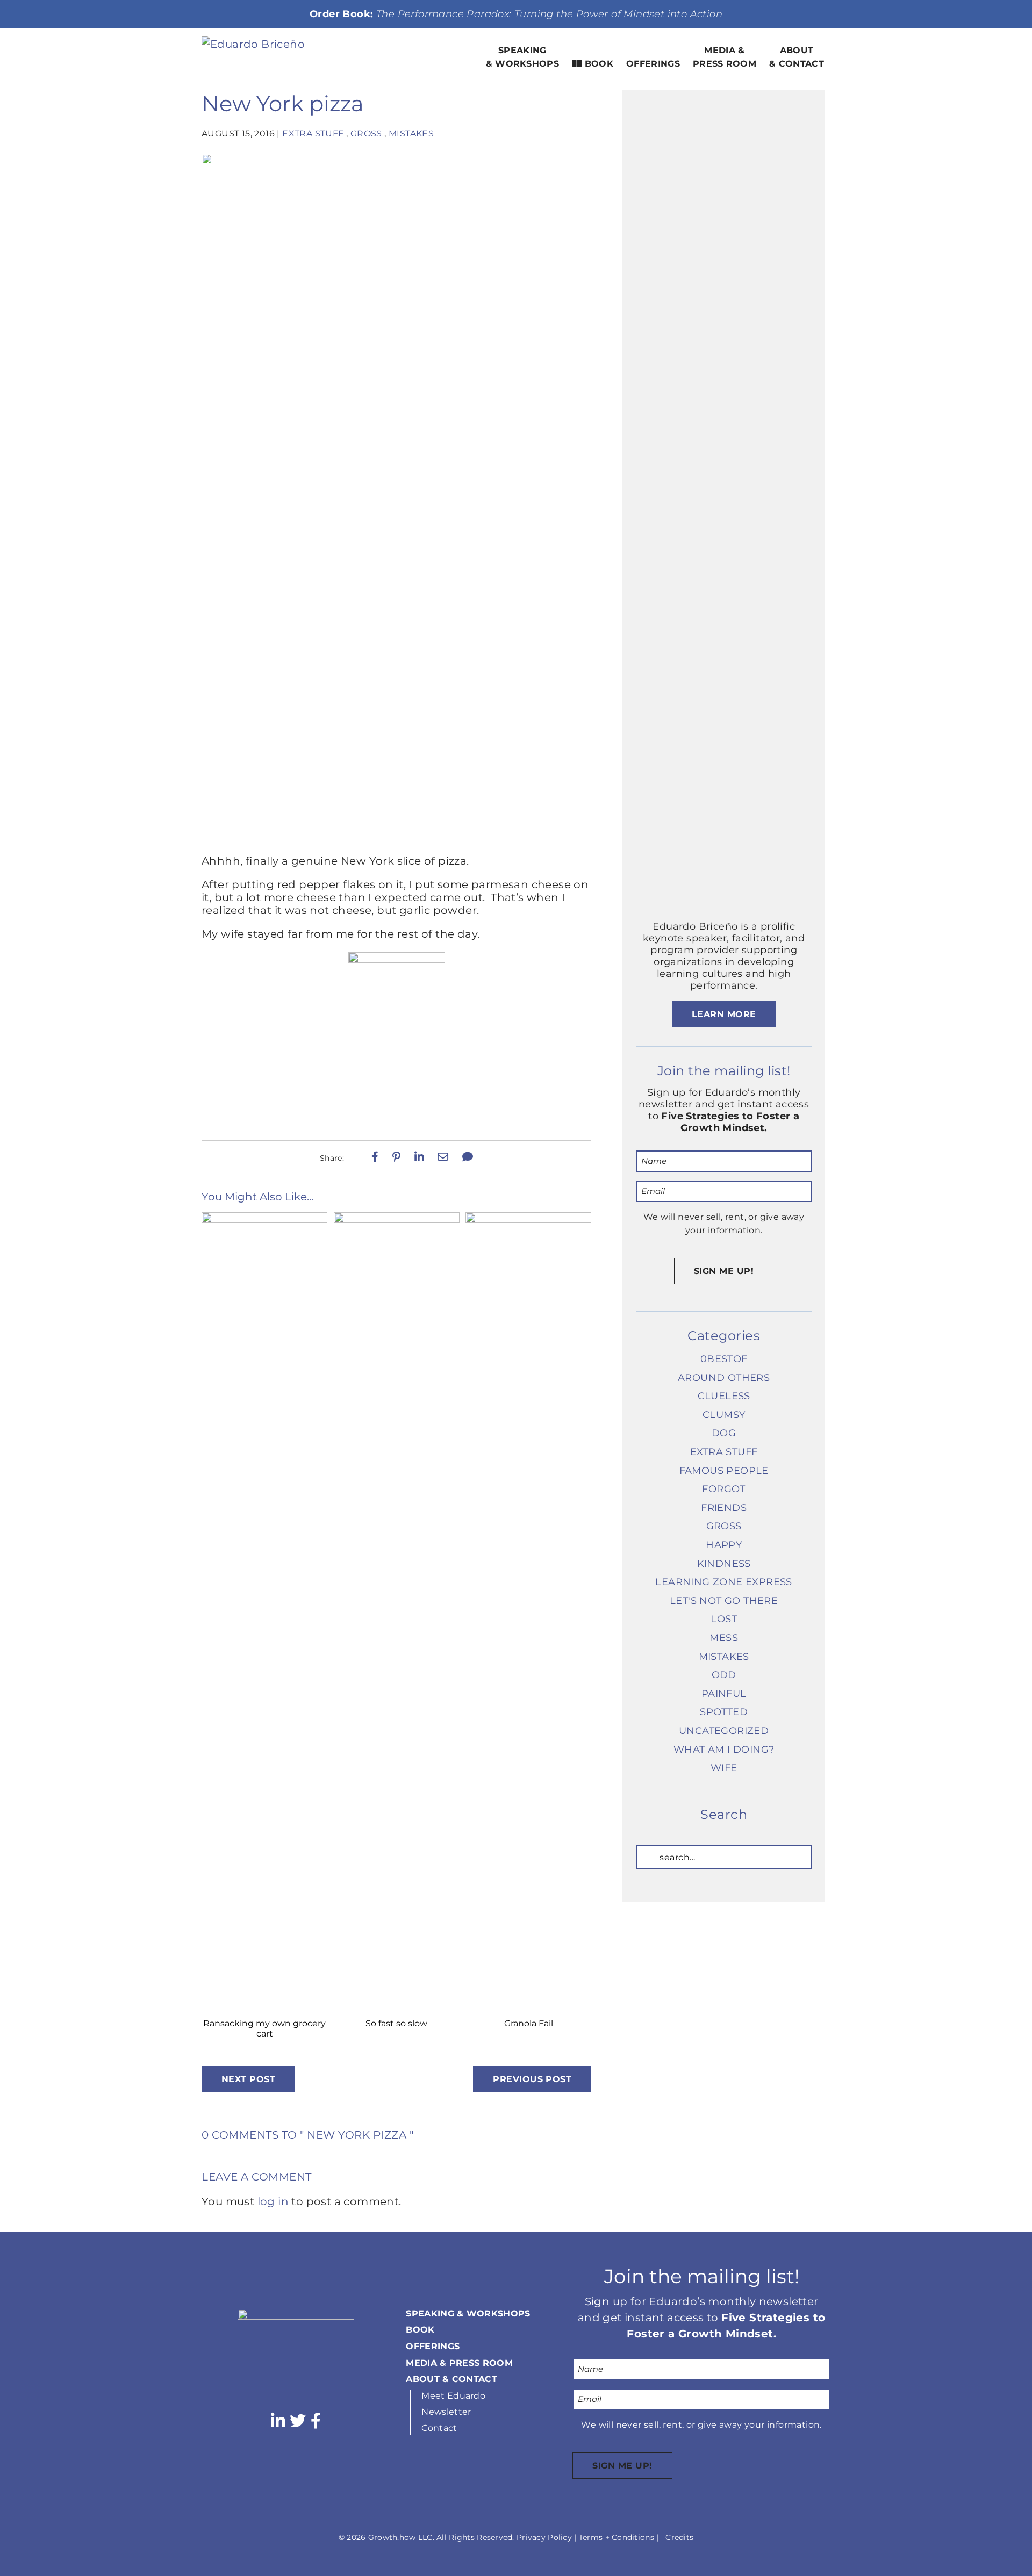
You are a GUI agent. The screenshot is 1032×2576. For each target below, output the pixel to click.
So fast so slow (396, 2023)
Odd (724, 1675)
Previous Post (532, 2079)
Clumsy (724, 1415)
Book (597, 64)
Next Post (248, 2079)
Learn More (724, 1014)
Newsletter (446, 2412)
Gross (366, 134)
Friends (724, 1508)
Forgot (723, 1489)
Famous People (724, 1471)
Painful (724, 1694)
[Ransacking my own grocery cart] (264, 1219)
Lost (724, 1619)
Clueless (724, 1396)
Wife (724, 1768)
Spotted (724, 1712)
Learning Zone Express (723, 1582)
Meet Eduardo (453, 2396)
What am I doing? (724, 1750)
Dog (724, 1433)
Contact (439, 2428)
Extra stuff (313, 134)
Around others (724, 1378)
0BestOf (724, 1359)
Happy (724, 1545)
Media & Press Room (725, 57)
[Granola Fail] (528, 1219)
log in (273, 2201)
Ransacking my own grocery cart (264, 2028)
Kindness (724, 1564)
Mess (724, 1638)
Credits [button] (679, 2537)
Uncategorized (724, 1731)
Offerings (653, 64)
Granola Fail (529, 2023)
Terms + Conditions (617, 2537)
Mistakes (411, 134)
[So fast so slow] (397, 1219)
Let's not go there (724, 1601)
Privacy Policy (544, 2537)
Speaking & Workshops (523, 57)
